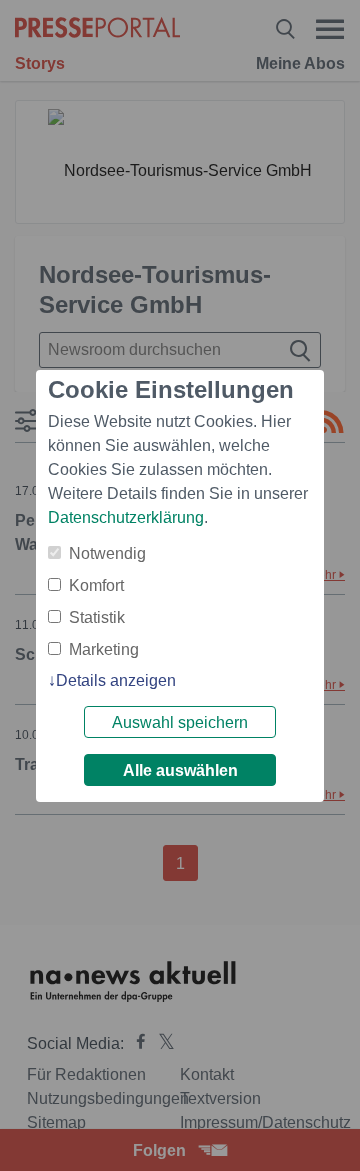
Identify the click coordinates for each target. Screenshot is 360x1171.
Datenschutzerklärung (126, 517)
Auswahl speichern (180, 722)
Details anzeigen (116, 680)
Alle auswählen (180, 770)
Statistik (97, 617)
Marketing (104, 649)
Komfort (96, 585)
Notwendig (107, 553)
